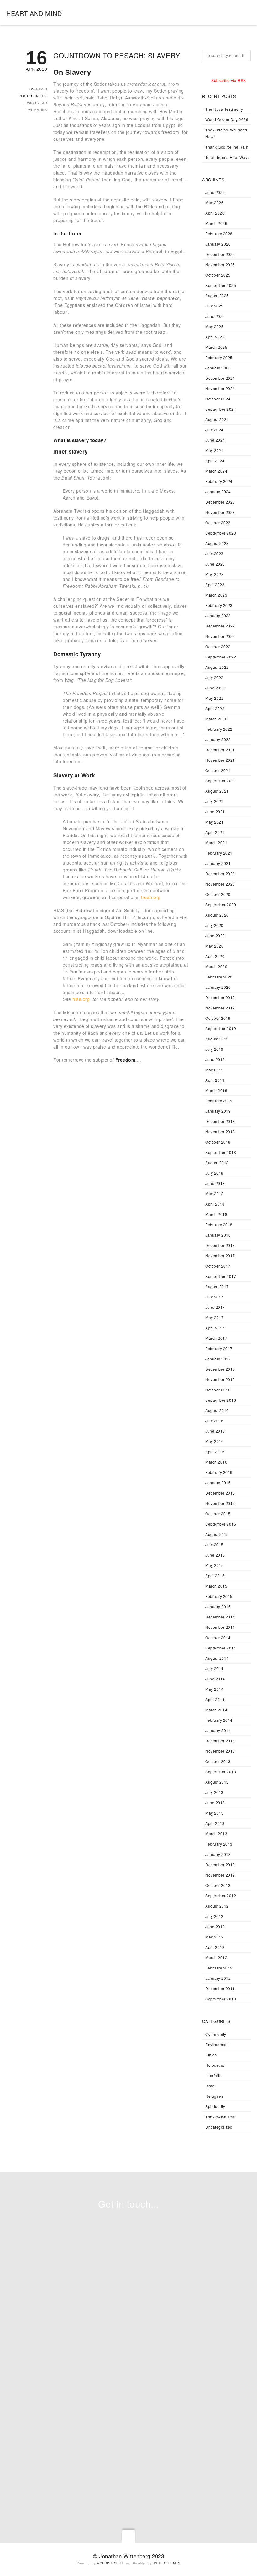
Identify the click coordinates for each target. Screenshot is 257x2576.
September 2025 (221, 285)
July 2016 (214, 1421)
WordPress (108, 2563)
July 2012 (214, 1916)
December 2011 (220, 1988)
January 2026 (218, 244)
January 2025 (218, 368)
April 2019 (215, 1080)
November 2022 (220, 636)
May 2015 (214, 1565)
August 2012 (217, 1906)
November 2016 (220, 1379)
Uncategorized (219, 2127)
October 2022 (218, 646)
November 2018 (220, 1132)
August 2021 (217, 791)
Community (216, 2034)
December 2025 (220, 254)
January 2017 (218, 1359)
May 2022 (214, 698)
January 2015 (218, 1606)
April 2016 (215, 1452)
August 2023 (217, 543)
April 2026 (215, 213)
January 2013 (218, 1854)
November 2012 (220, 1875)
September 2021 (221, 781)
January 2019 (218, 1111)
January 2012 (218, 1978)
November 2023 (220, 512)
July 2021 (214, 801)
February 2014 (219, 1720)
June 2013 (215, 1803)
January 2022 (218, 739)
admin (41, 89)
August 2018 (217, 1163)
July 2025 (214, 306)
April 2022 (215, 708)
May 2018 (214, 1194)
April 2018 (215, 1204)
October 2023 (218, 523)
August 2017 (217, 1286)
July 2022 (214, 677)
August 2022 (217, 667)
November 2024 (220, 388)
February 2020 (219, 977)
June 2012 (215, 1926)
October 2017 (218, 1266)
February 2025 (219, 357)
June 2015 (215, 1555)
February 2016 (219, 1472)
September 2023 (221, 533)
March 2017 (216, 1338)
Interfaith (213, 2075)
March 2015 (216, 1586)
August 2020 (217, 915)
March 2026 (216, 223)
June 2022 (215, 688)
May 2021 (214, 822)
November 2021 (220, 760)
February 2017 (219, 1348)
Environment (217, 2044)
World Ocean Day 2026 (227, 119)
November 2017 (220, 1255)
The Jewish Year (221, 2117)
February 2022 (219, 729)
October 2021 (218, 770)
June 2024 (215, 440)
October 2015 (218, 1514)
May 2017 (214, 1317)
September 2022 (221, 657)
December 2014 (220, 1617)
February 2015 (219, 1596)
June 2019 (215, 1059)
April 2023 (215, 584)
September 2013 (221, 1772)
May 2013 (214, 1813)
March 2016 (216, 1462)
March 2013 (216, 1834)
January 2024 (218, 492)
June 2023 (215, 564)
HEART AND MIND (34, 13)
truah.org (151, 897)
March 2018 (216, 1214)
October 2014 (218, 1637)
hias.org (81, 999)
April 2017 (215, 1328)
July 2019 (214, 1049)
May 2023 (214, 574)
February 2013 (219, 1844)
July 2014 (214, 1668)
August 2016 (217, 1410)
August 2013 (217, 1782)
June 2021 (215, 812)
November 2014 (220, 1627)
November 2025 (220, 264)
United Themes (167, 2563)
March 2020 (216, 966)
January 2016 (218, 1483)
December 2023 (220, 502)
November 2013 (220, 1751)
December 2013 (220, 1741)
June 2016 (215, 1431)
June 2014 (215, 1679)
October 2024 (218, 399)
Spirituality (215, 2106)
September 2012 (221, 1895)
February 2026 (219, 234)
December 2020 (220, 874)
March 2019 (216, 1090)
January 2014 (218, 1730)
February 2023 (219, 605)
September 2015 (221, 1524)
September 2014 (221, 1648)
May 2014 (214, 1689)
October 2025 (218, 275)
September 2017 (221, 1276)
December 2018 (220, 1121)
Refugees (214, 2096)
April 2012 (215, 1947)
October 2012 (218, 1885)
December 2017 (220, 1245)
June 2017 (215, 1307)
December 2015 (220, 1493)
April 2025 (215, 337)
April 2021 (215, 832)
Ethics (211, 2055)
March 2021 (216, 843)
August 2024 (217, 419)
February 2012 (219, 1968)
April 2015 (215, 1575)
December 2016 (220, 1369)
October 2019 (218, 1018)
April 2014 (215, 1699)
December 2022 (220, 626)
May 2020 (214, 946)
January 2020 (218, 987)
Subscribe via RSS (229, 80)
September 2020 (221, 904)
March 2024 (216, 471)
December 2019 (220, 997)
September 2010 (221, 1999)
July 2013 (214, 1792)
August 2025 (217, 295)
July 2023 (214, 554)
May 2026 (214, 203)
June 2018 (215, 1183)
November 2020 (220, 884)
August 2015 (217, 1534)
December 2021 (220, 750)
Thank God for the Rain (227, 147)
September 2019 (221, 1028)
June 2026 (215, 192)
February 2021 (219, 853)
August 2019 (217, 1039)
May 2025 (214, 326)
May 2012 (214, 1937)
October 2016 (218, 1390)
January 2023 (218, 615)
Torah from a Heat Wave (228, 157)
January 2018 (218, 1235)
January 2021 (218, 863)
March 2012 (216, 1957)
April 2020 (215, 956)
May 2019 (214, 1070)
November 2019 (220, 1008)
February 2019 (219, 1101)
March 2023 (216, 595)
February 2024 (219, 481)
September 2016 (221, 1400)
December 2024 (220, 378)
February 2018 (219, 1224)
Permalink (37, 109)
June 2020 (215, 935)
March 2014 (216, 1710)
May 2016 (214, 1441)
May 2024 (214, 450)
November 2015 (220, 1503)
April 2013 (215, 1823)
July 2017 (214, 1297)
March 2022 (216, 719)
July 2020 (214, 925)
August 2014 (217, 1658)
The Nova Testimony (224, 109)
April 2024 (215, 461)
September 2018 (221, 1152)
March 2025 (216, 347)
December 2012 (220, 1865)
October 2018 (218, 1142)
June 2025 (215, 316)
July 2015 (214, 1545)
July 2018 (214, 1173)
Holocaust (215, 2065)
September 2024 (221, 409)
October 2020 (218, 894)
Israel (210, 2086)
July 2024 (214, 430)
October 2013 (218, 1761)
